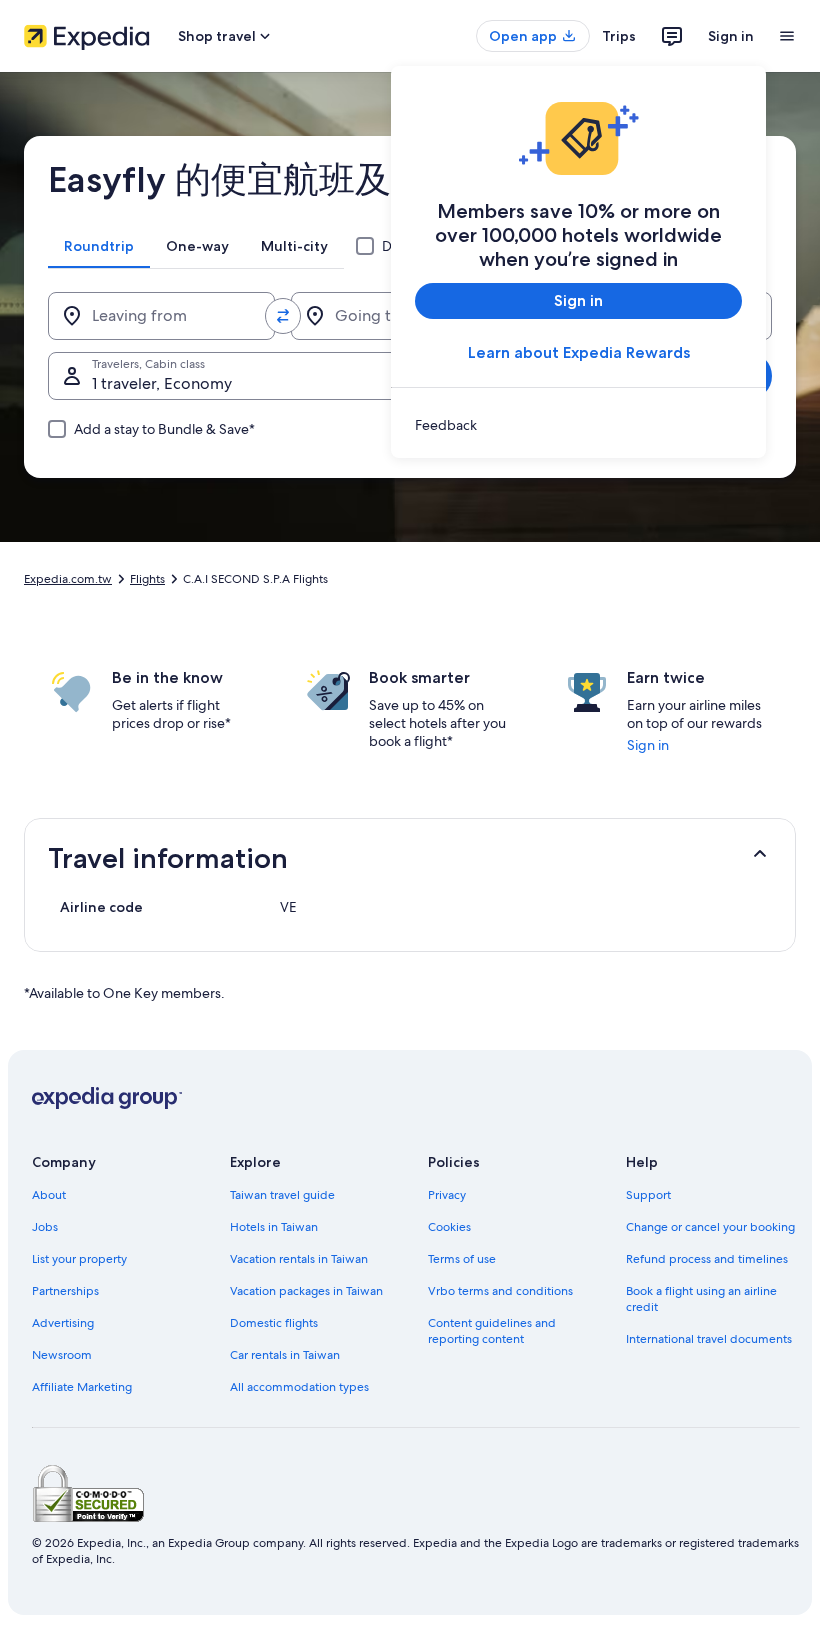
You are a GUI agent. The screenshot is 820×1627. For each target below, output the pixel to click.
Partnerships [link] (65, 1291)
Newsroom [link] (62, 1355)
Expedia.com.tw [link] (68, 579)
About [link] (49, 1195)
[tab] (99, 246)
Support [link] (648, 1195)
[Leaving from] (161, 316)
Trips (619, 36)
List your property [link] (79, 1259)
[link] (578, 425)
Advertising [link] (63, 1323)
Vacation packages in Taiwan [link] (306, 1291)
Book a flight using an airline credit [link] (701, 1299)
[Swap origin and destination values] (283, 316)
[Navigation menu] (787, 36)
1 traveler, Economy (162, 383)
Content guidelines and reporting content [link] (492, 1331)
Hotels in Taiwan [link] (274, 1227)
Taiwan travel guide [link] (282, 1195)
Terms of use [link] (462, 1259)
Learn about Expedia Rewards (579, 352)
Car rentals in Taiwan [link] (285, 1355)
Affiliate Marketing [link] (82, 1387)
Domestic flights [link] (274, 1323)
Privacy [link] (447, 1195)
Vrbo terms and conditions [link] (500, 1291)
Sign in (731, 36)
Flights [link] (147, 579)
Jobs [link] (45, 1227)
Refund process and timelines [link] (707, 1259)
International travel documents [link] (709, 1339)
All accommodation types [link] (299, 1387)
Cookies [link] (449, 1227)
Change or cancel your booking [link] (710, 1227)
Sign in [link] (648, 745)
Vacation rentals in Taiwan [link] (299, 1259)
